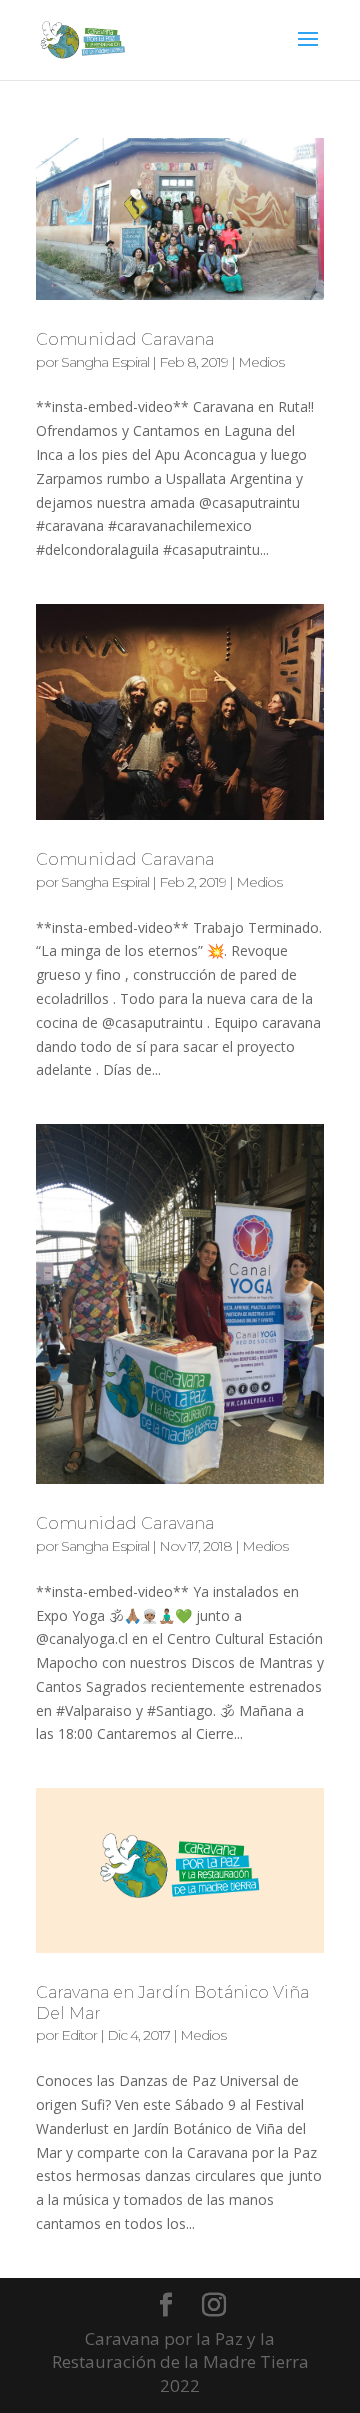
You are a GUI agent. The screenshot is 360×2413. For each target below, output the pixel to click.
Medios (261, 362)
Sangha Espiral (105, 362)
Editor (79, 2035)
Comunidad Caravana (125, 339)
